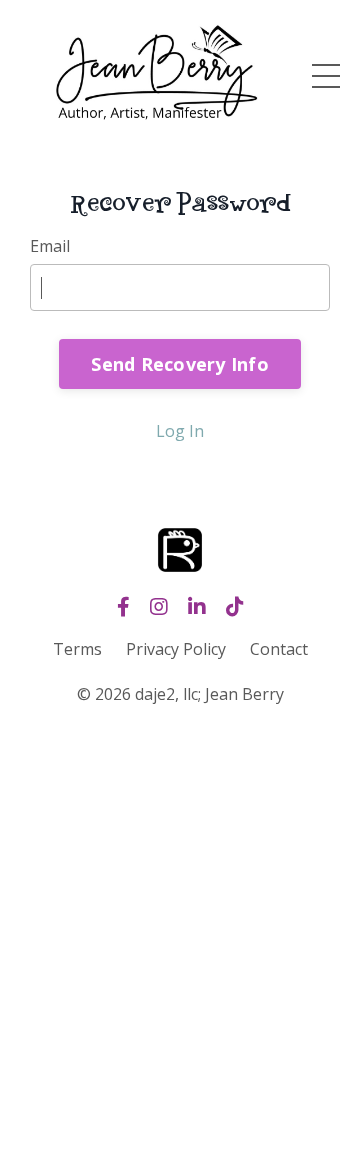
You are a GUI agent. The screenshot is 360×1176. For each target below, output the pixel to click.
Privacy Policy (176, 649)
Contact (279, 649)
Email (50, 246)
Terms (77, 649)
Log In (180, 431)
